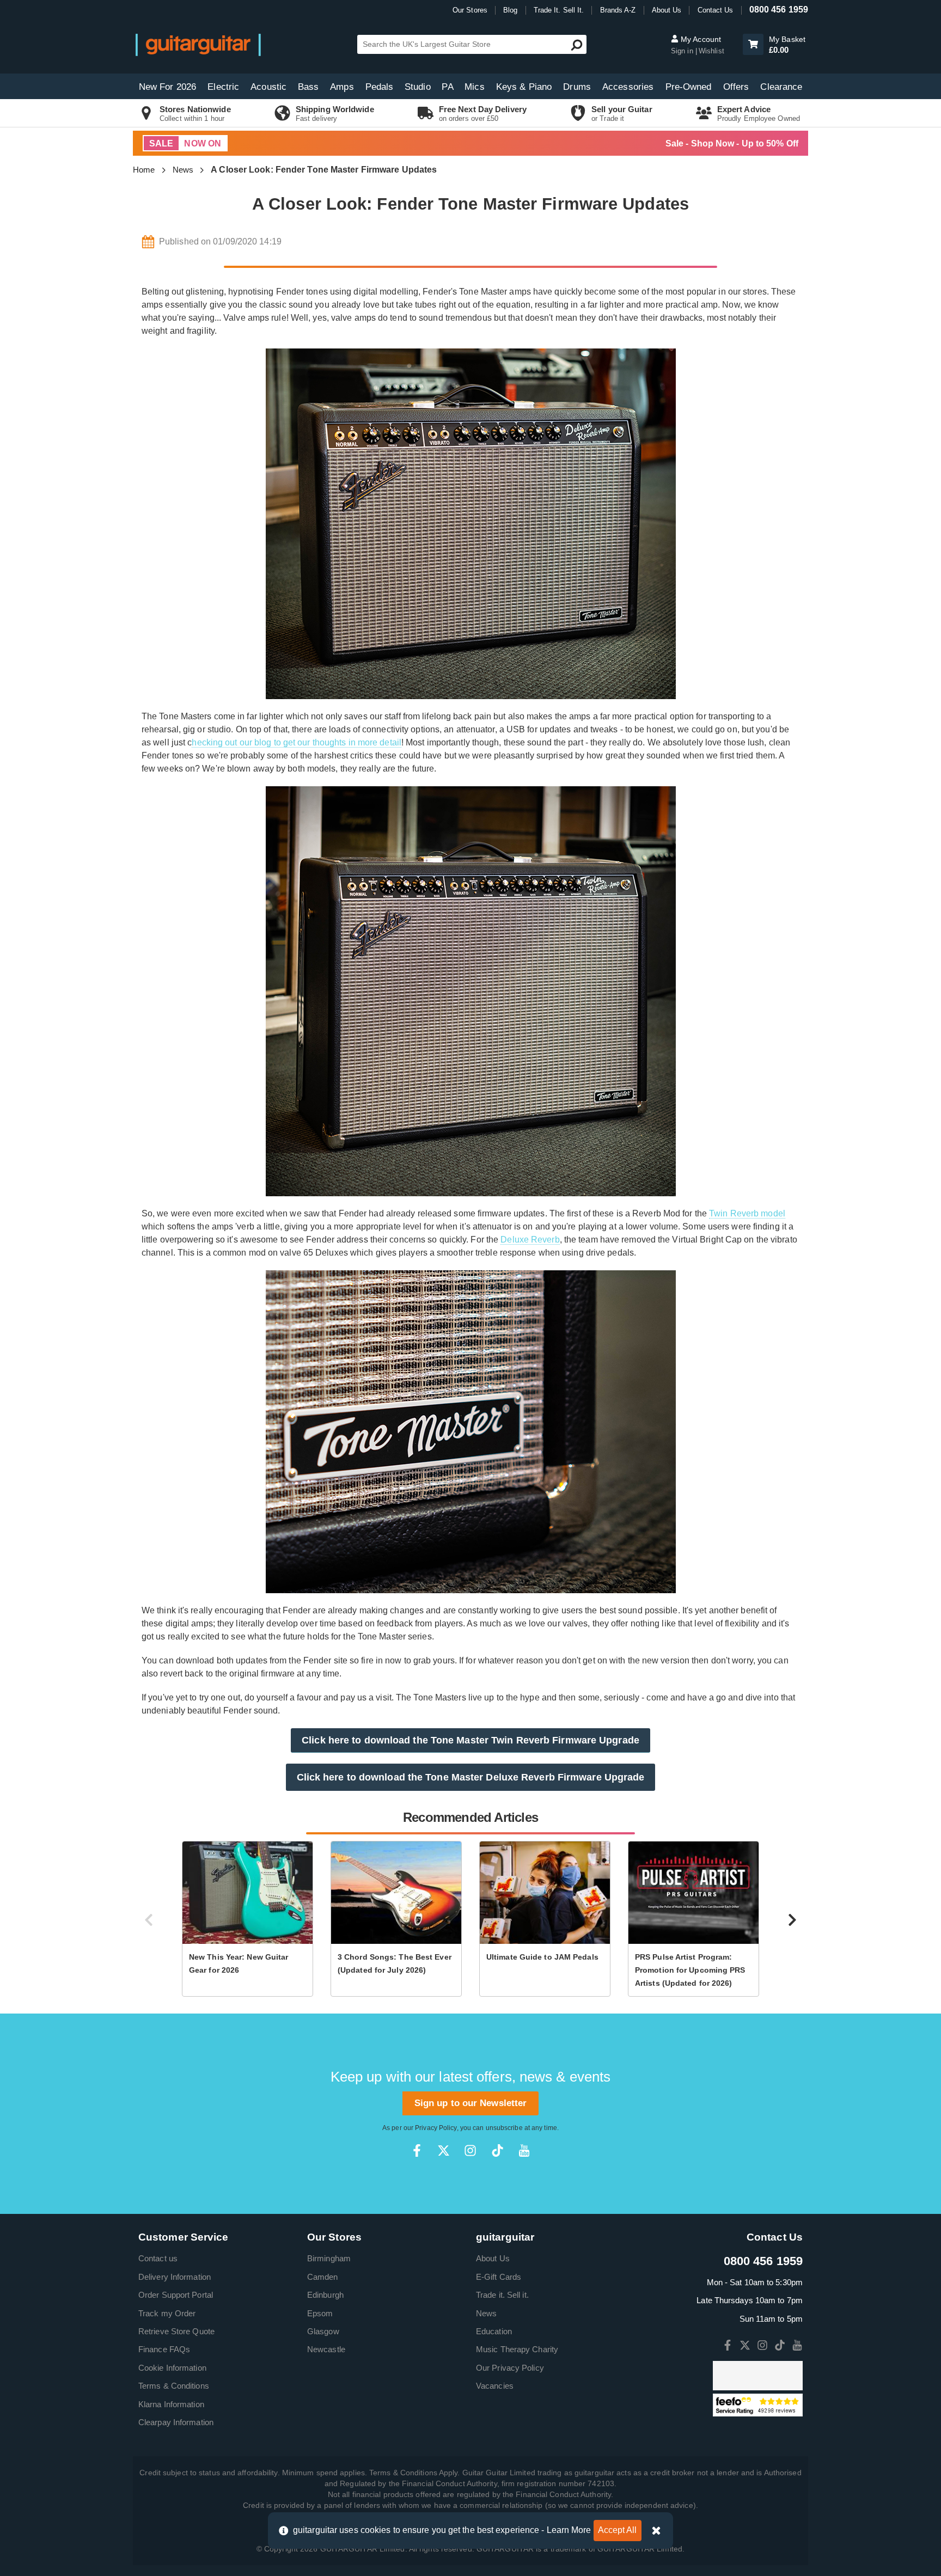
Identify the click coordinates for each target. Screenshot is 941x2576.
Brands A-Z (618, 10)
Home (144, 170)
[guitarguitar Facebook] (417, 2150)
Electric (223, 87)
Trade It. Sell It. (559, 10)
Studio (418, 87)
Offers (736, 87)
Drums (577, 87)
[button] (753, 44)
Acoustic (268, 87)
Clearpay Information (176, 2422)
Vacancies (495, 2386)
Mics (474, 87)
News (183, 170)
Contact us (158, 2258)
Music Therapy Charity (517, 2349)
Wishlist (711, 51)
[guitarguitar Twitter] (444, 2150)
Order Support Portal (176, 2295)
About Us (667, 10)
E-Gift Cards (499, 2277)
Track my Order (167, 2313)
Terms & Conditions (174, 2386)
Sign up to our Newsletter (471, 2103)
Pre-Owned (689, 87)
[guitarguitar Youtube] (524, 2150)
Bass (308, 87)
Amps (342, 87)
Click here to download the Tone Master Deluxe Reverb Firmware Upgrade (471, 1777)
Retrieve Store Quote (176, 2331)
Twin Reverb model (747, 1213)
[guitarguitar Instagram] (470, 2150)
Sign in (683, 51)
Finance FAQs (164, 2349)
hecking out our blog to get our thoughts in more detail (297, 742)
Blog (510, 10)
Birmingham (329, 2258)
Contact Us (716, 10)
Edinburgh (325, 2295)
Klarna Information (171, 2404)
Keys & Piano (524, 87)
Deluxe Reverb (530, 1240)
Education (494, 2331)
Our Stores (470, 10)
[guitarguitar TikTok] (497, 2150)
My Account (700, 39)
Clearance (781, 87)
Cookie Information (172, 2368)
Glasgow (323, 2331)
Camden (323, 2277)
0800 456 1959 (779, 10)
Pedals (380, 87)
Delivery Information (175, 2277)
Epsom (320, 2313)
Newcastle (326, 2349)
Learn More (569, 2530)
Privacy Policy (436, 2128)
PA (447, 87)
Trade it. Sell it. (502, 2295)
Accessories (628, 87)
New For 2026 (167, 87)
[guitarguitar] (198, 44)
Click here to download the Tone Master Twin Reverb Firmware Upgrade (471, 1740)
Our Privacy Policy (510, 2368)
